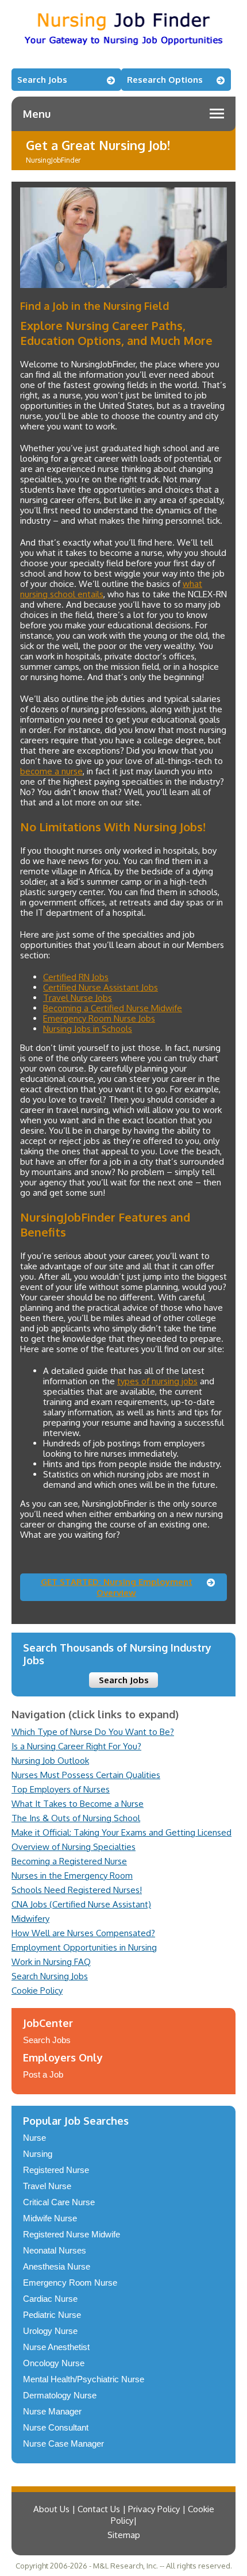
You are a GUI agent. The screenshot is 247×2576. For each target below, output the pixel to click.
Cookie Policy (37, 1990)
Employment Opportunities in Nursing (84, 1947)
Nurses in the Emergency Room (72, 1876)
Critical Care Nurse (59, 2202)
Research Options (165, 80)
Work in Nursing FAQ (51, 1962)
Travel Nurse (47, 2186)
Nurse (34, 2138)
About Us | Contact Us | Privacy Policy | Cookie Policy (124, 2515)
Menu (37, 114)
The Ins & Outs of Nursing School (76, 1818)
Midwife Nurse (50, 2218)
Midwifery (30, 1919)
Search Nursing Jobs (50, 1976)
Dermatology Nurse (60, 2395)
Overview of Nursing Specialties (74, 1847)
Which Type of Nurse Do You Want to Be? (93, 1732)
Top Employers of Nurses (61, 1789)
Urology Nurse (50, 2331)
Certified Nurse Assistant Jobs (101, 987)
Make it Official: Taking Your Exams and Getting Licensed (121, 1832)
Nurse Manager (52, 2411)
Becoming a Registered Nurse (69, 1861)
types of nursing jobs (157, 1381)
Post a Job (43, 2074)
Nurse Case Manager (63, 2443)
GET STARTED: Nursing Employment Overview (117, 1587)
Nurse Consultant (56, 2427)
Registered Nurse (56, 2170)
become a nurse (51, 771)
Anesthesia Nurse (57, 2266)
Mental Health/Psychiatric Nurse (84, 2379)
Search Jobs (42, 80)
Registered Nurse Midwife (72, 2234)
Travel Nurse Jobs (78, 998)
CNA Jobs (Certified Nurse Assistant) (81, 1904)
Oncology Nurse (54, 2363)
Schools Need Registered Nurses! (77, 1890)
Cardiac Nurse (50, 2299)
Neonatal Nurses (55, 2250)
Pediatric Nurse (52, 2315)
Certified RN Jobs (76, 977)
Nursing (38, 2154)
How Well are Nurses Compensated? (83, 1933)
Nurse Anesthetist (56, 2347)
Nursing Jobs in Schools (88, 1029)
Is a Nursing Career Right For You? (76, 1746)
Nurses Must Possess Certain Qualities (86, 1775)
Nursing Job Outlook (50, 1761)
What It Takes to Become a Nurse (78, 1804)
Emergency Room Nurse (70, 2283)
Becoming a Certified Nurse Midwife (113, 1008)
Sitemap (124, 2535)
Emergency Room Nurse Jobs (99, 1018)
